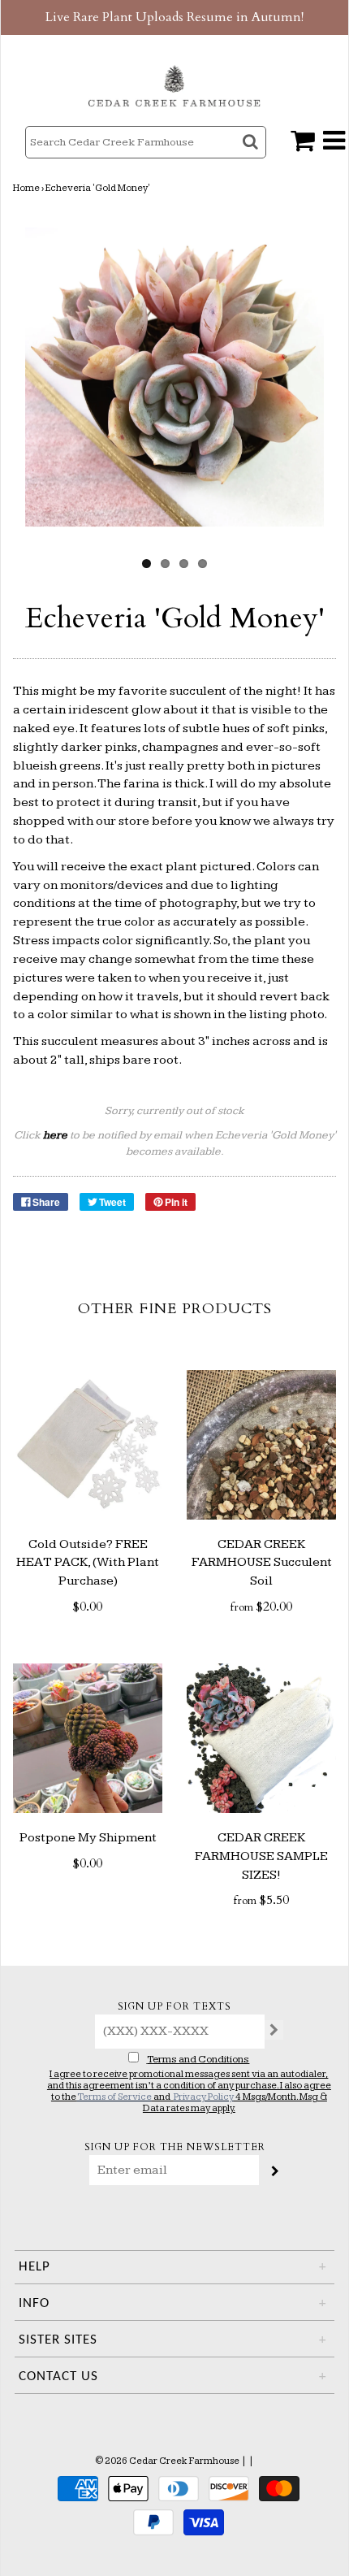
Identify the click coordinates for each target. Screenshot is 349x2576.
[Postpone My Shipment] (88, 1738)
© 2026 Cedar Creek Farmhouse (167, 2461)
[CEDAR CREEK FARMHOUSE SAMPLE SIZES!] (261, 1738)
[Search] (252, 156)
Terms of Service (114, 2097)
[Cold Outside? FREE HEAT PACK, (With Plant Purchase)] (88, 1445)
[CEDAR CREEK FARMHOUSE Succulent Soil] (261, 1445)
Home (26, 188)
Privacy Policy (204, 2097)
